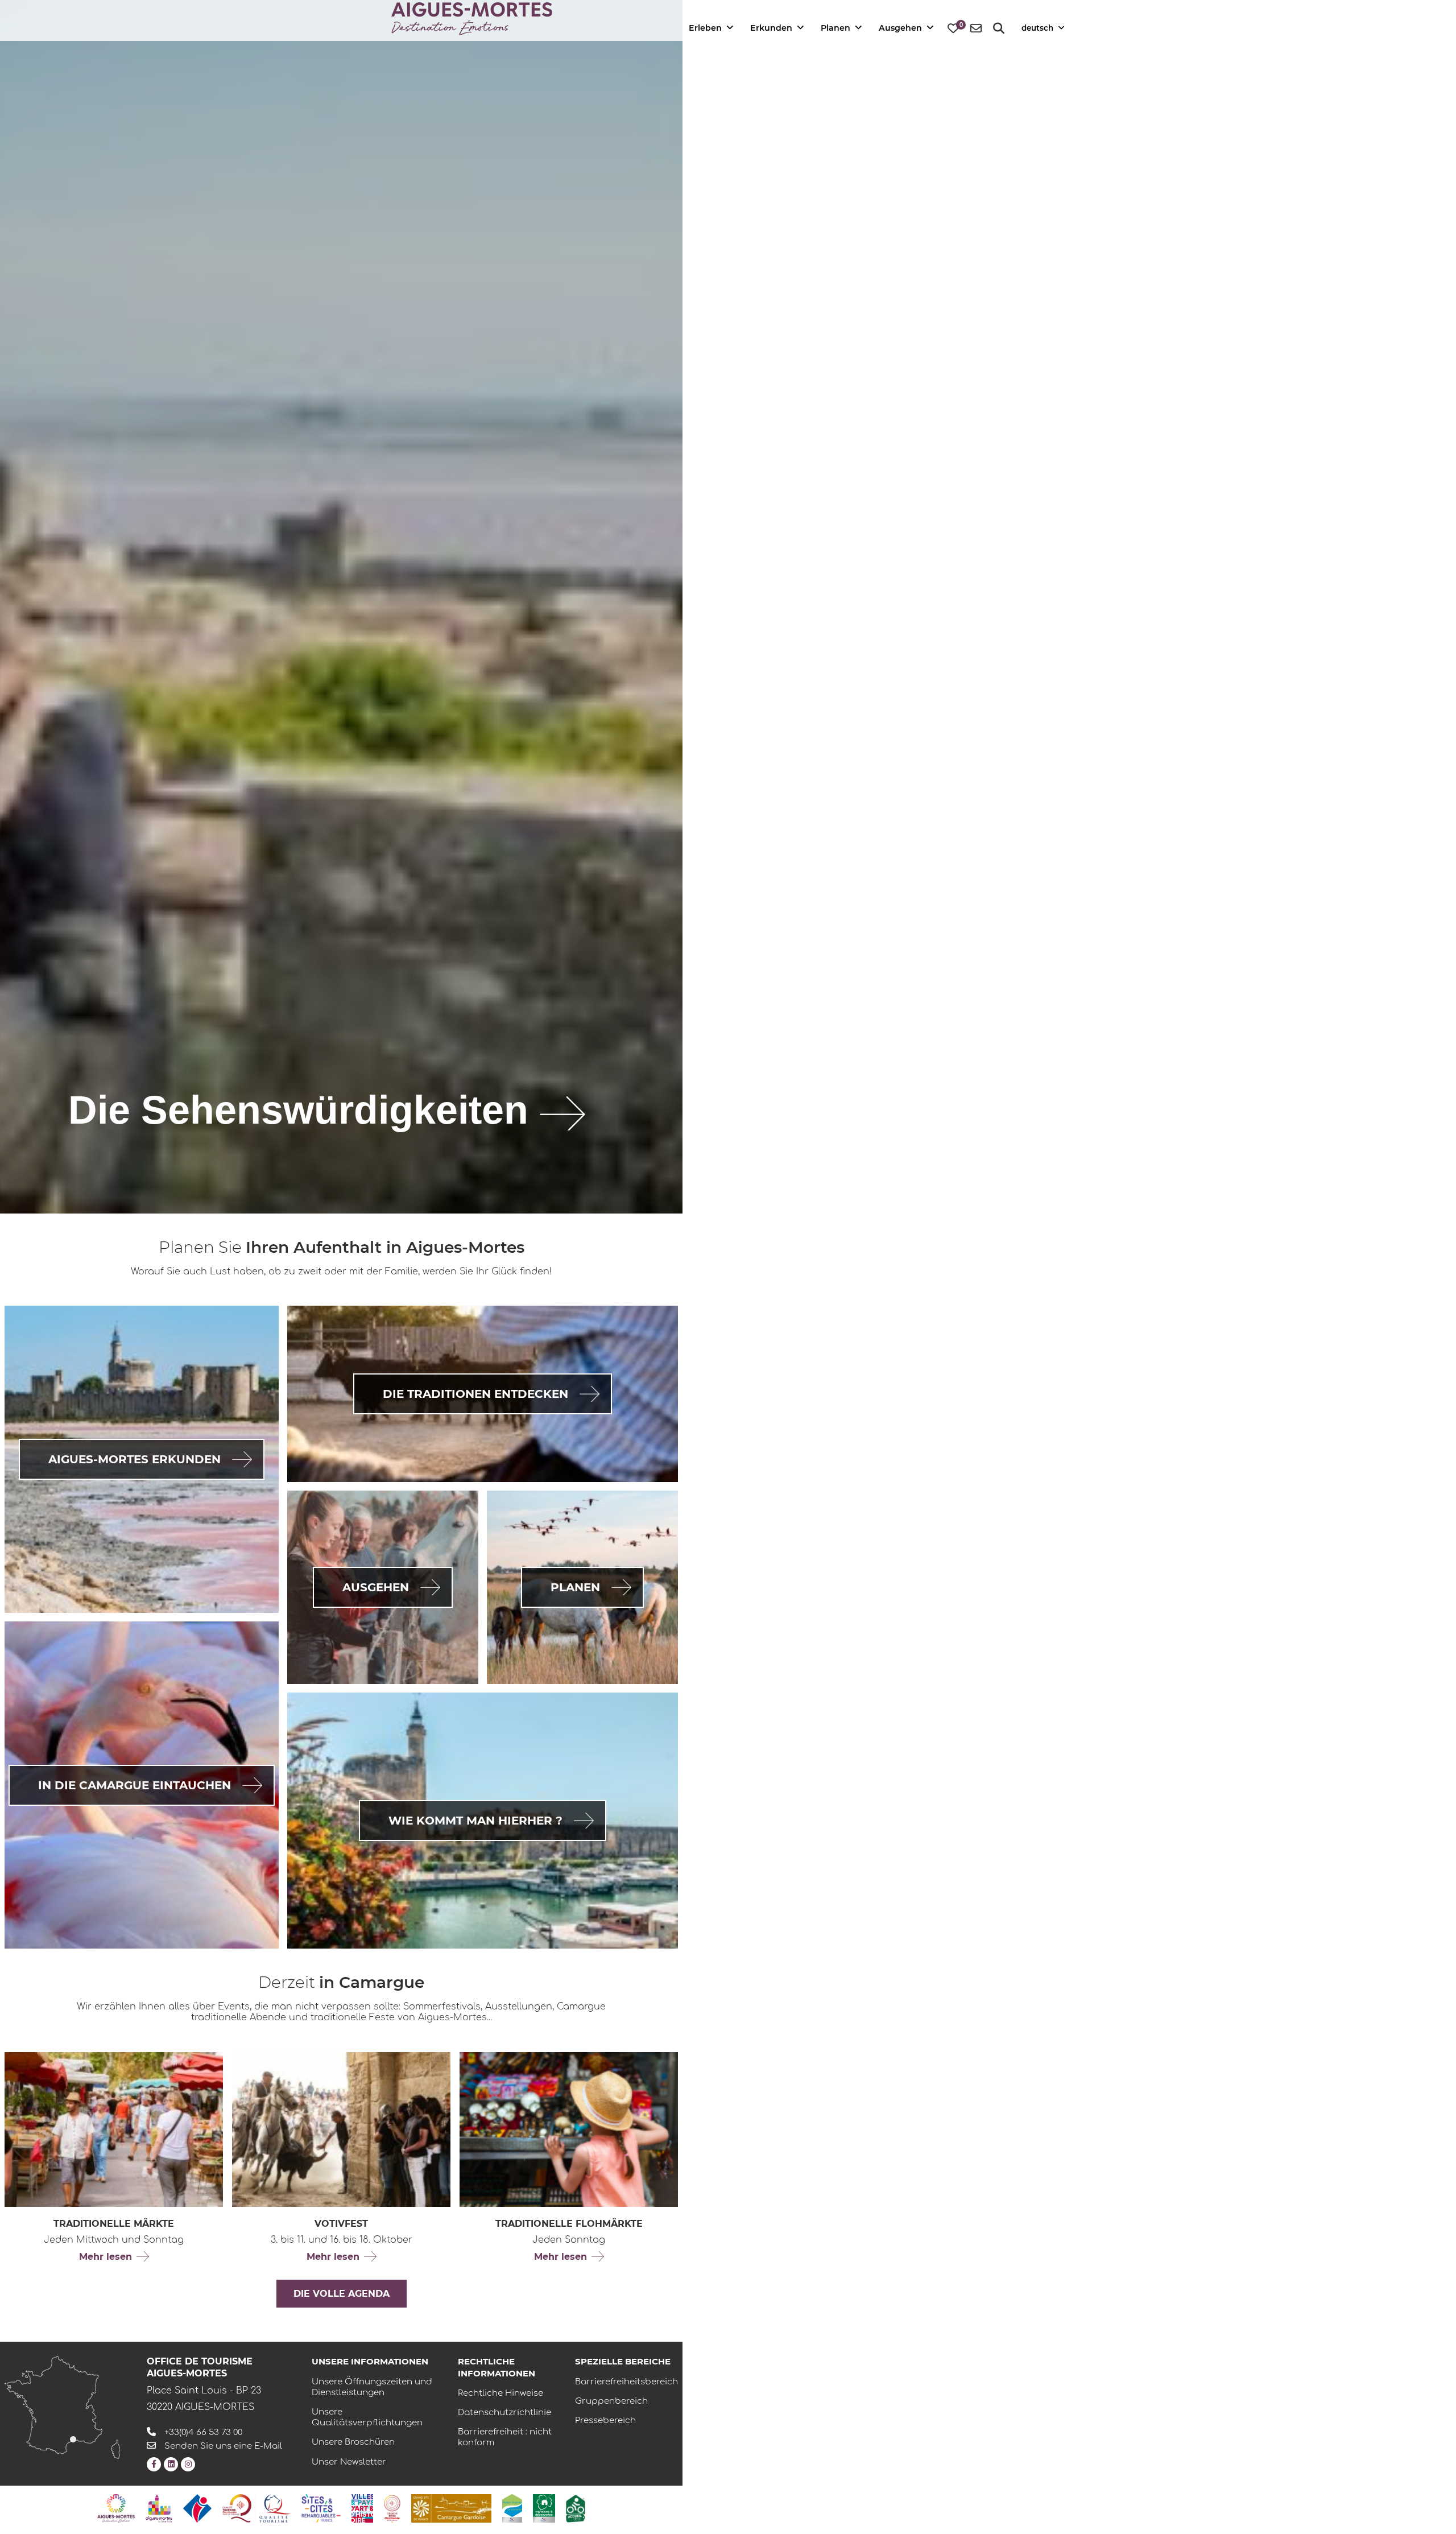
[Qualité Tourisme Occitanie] (257, 2508)
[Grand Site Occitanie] (392, 2509)
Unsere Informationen (370, 2361)
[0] (953, 29)
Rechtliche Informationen (497, 2367)
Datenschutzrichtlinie (504, 2413)
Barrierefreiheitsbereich (626, 2382)
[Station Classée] (512, 2508)
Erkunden (771, 28)
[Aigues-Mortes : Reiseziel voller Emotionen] (116, 2508)
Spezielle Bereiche (623, 2361)
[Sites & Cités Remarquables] (321, 2508)
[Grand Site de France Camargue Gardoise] (451, 2508)
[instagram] (188, 2464)
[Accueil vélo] (576, 2509)
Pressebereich (605, 2420)
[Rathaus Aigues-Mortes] (159, 2508)
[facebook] (154, 2464)
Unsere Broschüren (353, 2442)
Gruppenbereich (611, 2401)
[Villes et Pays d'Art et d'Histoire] (362, 2508)
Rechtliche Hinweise (500, 2393)
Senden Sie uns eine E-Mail (223, 2446)
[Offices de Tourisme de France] (197, 2508)
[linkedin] (171, 2464)
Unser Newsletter (349, 2462)
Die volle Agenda (342, 2294)
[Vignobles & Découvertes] (544, 2508)
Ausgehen (900, 28)
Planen (835, 28)
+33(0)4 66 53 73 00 (203, 2432)
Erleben (705, 28)
